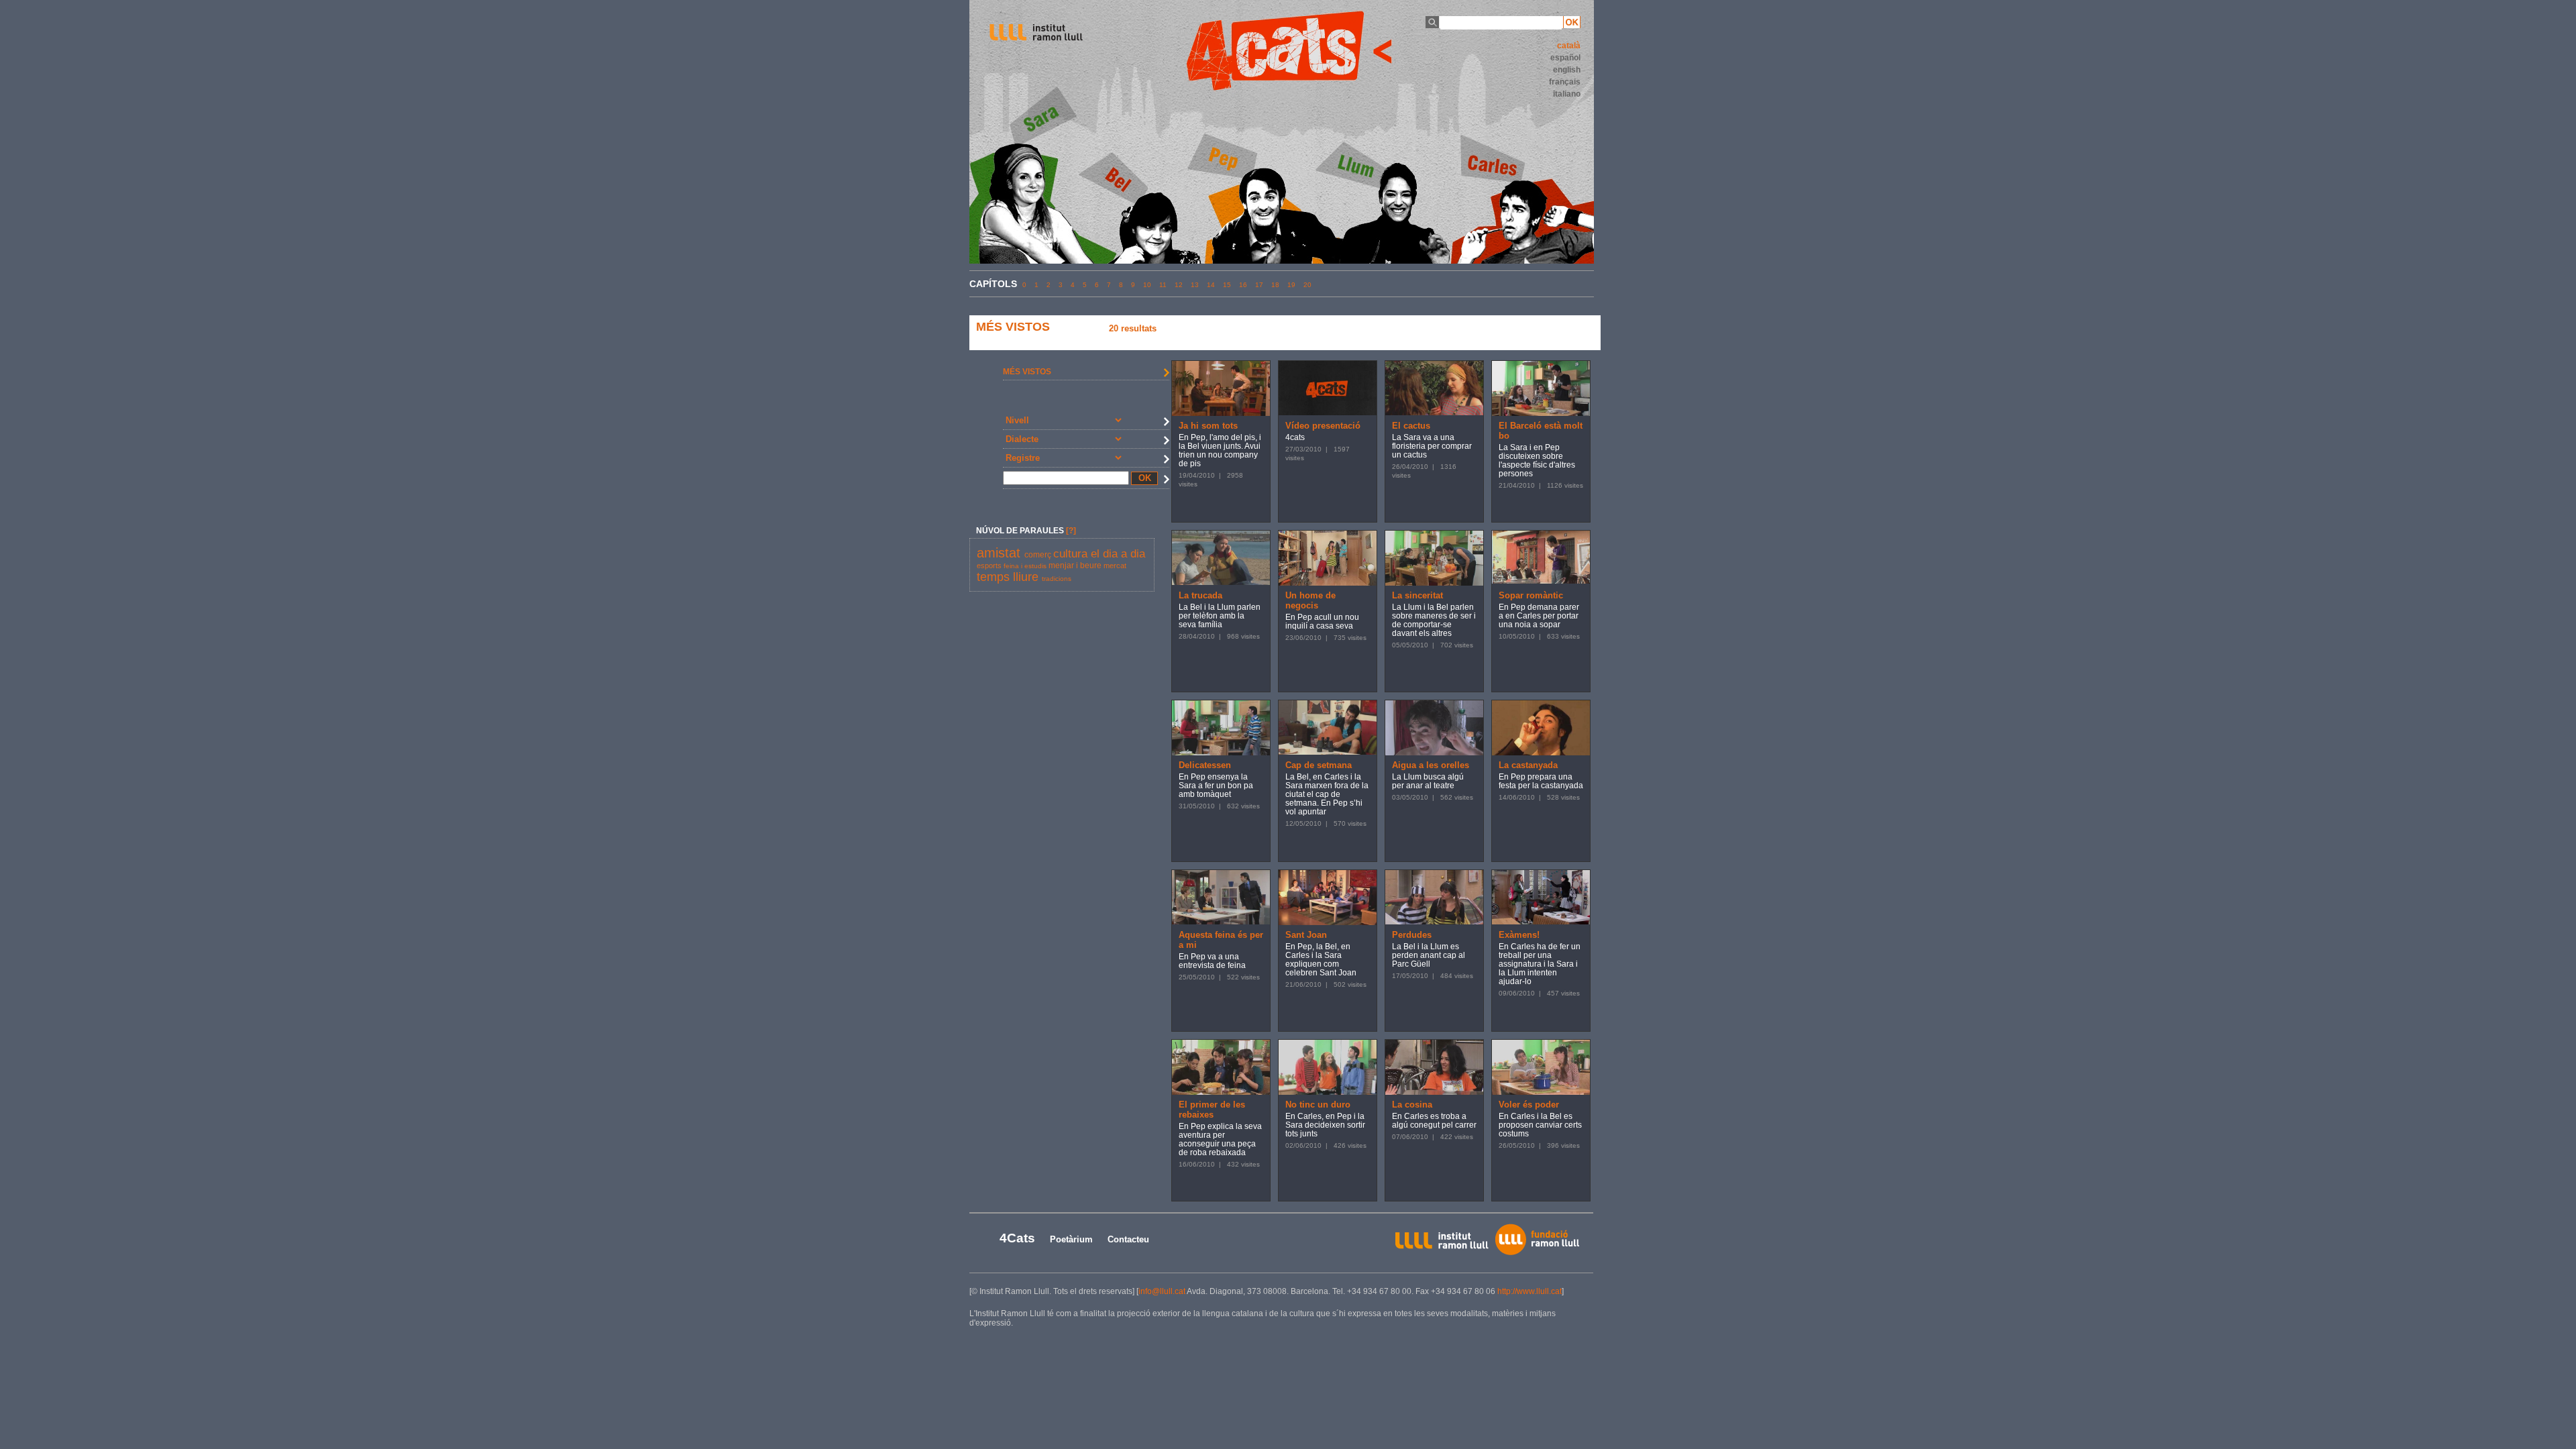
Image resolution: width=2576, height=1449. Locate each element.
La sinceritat (1417, 595)
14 (1211, 285)
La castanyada (1528, 765)
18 (1275, 285)
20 (1307, 285)
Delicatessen (1205, 765)
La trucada (1200, 595)
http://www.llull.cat (1529, 1291)
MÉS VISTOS (1027, 372)
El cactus (1411, 426)
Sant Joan (1306, 935)
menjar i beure (1076, 566)
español (1565, 58)
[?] (1071, 531)
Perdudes (1412, 935)
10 (1147, 285)
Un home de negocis (1310, 600)
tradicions (1057, 579)
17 (1259, 285)
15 (1227, 285)
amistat (1001, 553)
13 (1195, 285)
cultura (1072, 554)
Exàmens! (1519, 935)
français (1565, 82)
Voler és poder (1529, 1105)
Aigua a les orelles (1431, 765)
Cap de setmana (1319, 765)
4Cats (1017, 1238)
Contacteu (1128, 1239)
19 (1291, 285)
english (1567, 70)
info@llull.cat (1162, 1291)
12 (1179, 285)
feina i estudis (1026, 566)
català (1569, 46)
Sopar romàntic (1531, 595)
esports (990, 566)
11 (1163, 285)
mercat (1115, 566)
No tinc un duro (1318, 1105)
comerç (1039, 555)
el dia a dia (1118, 554)
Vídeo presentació (1323, 426)
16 (1243, 285)
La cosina (1412, 1105)
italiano (1567, 94)
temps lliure (1009, 577)
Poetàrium (1071, 1239)
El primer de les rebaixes (1212, 1110)
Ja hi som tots (1208, 426)
